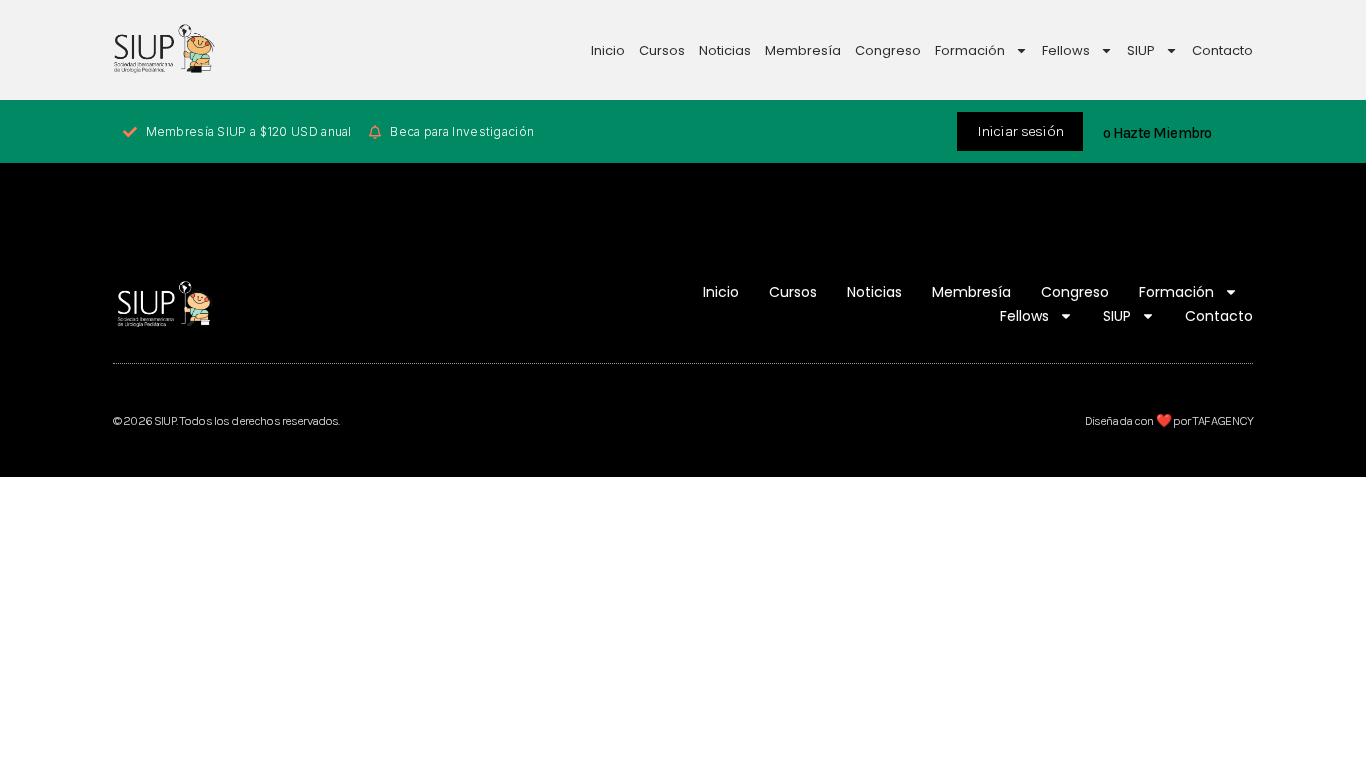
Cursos (662, 50)
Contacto (1222, 50)
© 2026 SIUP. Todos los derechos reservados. (226, 420)
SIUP (1141, 50)
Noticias (725, 50)
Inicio (608, 50)
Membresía (803, 50)
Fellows (1066, 50)
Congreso (888, 50)
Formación (970, 50)
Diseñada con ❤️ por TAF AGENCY (1169, 420)
